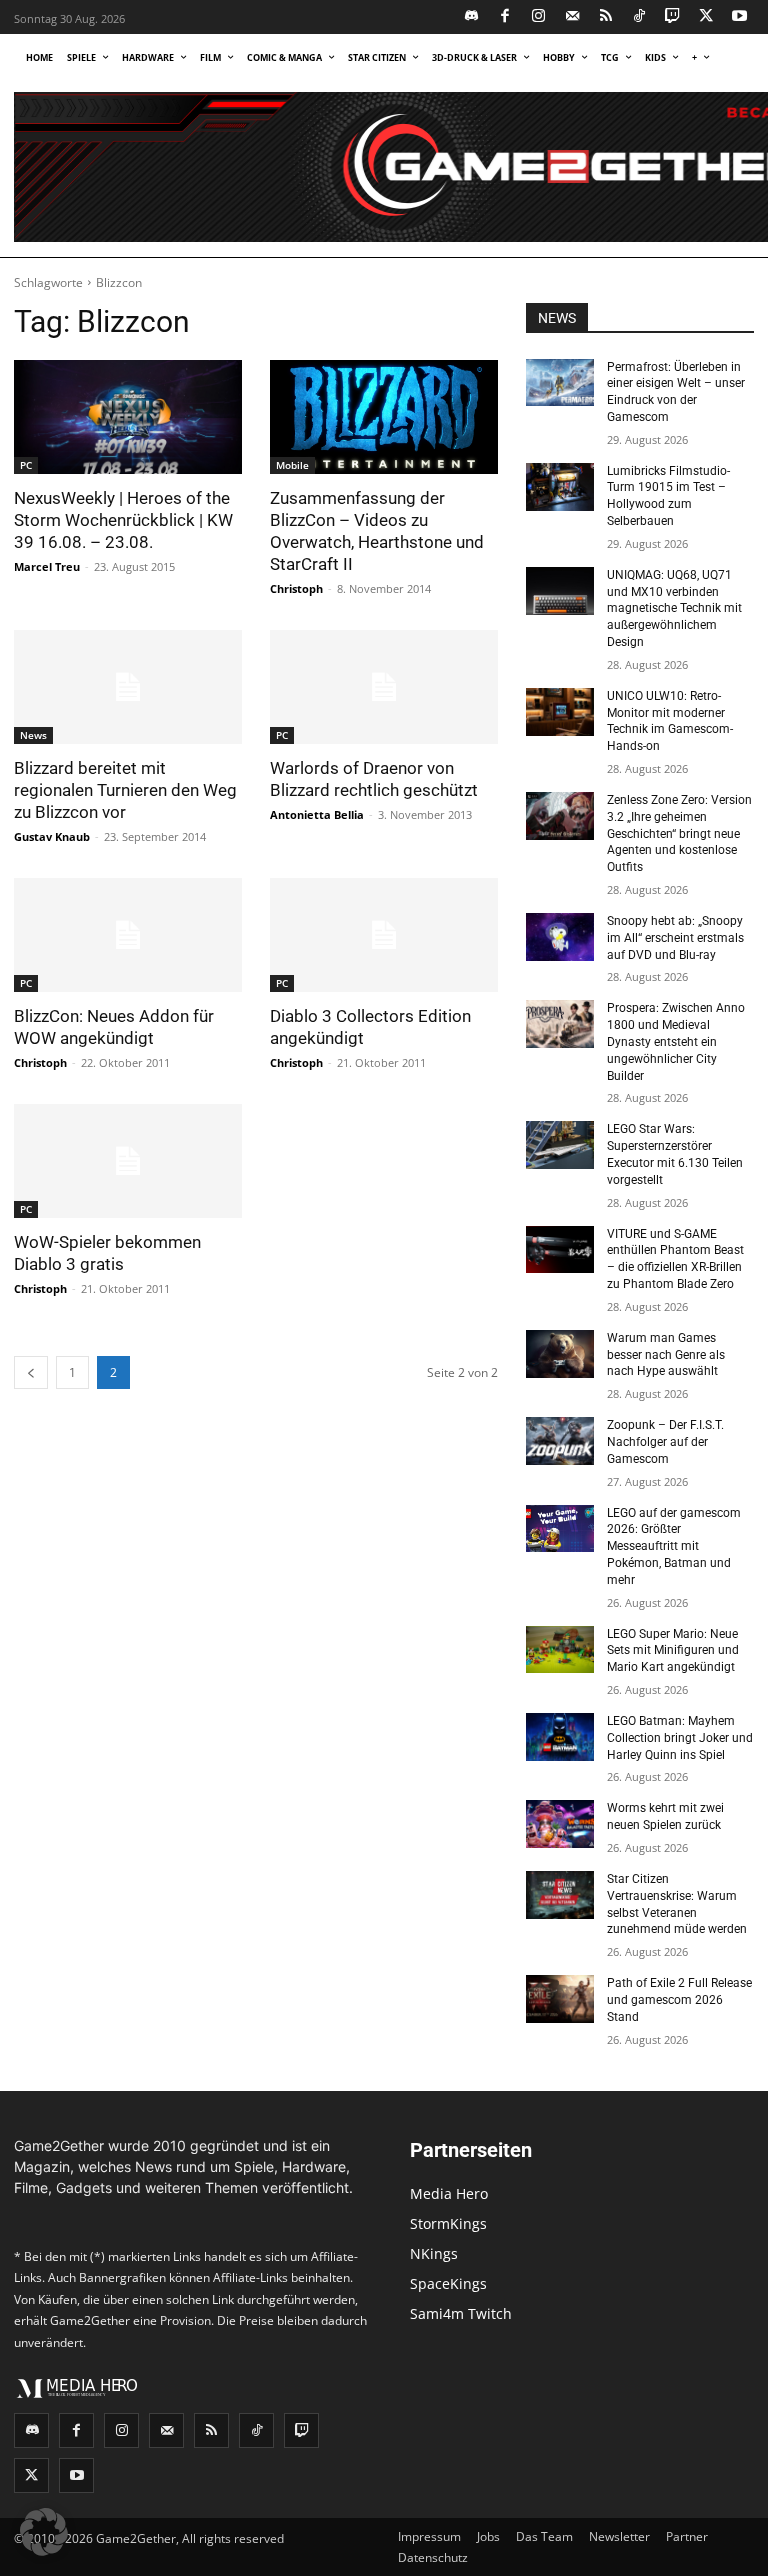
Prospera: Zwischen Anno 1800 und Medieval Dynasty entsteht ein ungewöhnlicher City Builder (676, 1041)
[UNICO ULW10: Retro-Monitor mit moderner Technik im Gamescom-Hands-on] (560, 712)
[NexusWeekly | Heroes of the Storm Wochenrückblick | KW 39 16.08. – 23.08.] (128, 417)
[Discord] (472, 17)
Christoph (296, 588)
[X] (706, 17)
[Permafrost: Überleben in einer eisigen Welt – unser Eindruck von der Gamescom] (560, 383)
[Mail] (572, 17)
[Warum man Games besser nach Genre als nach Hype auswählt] (560, 1354)
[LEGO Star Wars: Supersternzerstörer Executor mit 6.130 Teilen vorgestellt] (560, 1145)
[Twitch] (673, 17)
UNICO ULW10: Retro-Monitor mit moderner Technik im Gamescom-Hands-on (670, 721)
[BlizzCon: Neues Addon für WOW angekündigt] (128, 935)
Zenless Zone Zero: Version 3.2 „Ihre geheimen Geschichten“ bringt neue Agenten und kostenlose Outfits (679, 833)
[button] (44, 2532)
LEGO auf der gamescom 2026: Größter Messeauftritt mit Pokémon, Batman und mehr (674, 1546)
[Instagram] (539, 17)
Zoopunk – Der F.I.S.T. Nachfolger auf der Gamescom (665, 1442)
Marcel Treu (47, 566)
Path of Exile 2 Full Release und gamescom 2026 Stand (679, 2000)
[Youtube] (740, 17)
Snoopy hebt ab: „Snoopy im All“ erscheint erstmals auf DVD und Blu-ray (675, 938)
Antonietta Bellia (317, 814)
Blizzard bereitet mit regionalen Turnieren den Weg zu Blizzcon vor (125, 790)
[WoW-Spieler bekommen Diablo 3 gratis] (128, 1161)
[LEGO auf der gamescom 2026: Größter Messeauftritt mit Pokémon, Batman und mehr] (560, 1529)
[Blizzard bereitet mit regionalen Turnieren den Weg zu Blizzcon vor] (128, 687)
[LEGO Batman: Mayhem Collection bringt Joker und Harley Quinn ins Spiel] (560, 1737)
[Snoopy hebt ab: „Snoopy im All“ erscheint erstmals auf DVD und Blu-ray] (560, 937)
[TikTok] (639, 17)
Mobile (292, 465)
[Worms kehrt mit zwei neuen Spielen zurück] (560, 1824)
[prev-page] (31, 1372)
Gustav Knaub (52, 836)
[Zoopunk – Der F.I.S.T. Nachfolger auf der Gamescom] (560, 1441)
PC (26, 465)
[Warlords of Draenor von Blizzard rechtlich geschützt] (384, 687)
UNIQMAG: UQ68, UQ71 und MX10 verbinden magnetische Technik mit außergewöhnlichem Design (674, 608)
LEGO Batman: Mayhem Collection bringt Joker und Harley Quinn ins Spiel (680, 1738)
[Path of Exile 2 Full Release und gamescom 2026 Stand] (560, 1999)
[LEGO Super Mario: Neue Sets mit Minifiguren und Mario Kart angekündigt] (560, 1650)
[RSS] (606, 17)
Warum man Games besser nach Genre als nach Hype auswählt (666, 1355)
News (33, 735)
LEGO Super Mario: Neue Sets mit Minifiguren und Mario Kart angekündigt (673, 1651)
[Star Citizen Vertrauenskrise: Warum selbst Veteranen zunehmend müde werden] (560, 1895)
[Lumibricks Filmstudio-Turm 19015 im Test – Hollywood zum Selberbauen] (560, 487)
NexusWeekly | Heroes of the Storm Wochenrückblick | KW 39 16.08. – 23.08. (123, 520)
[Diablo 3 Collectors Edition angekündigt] (384, 935)
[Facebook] (505, 17)
